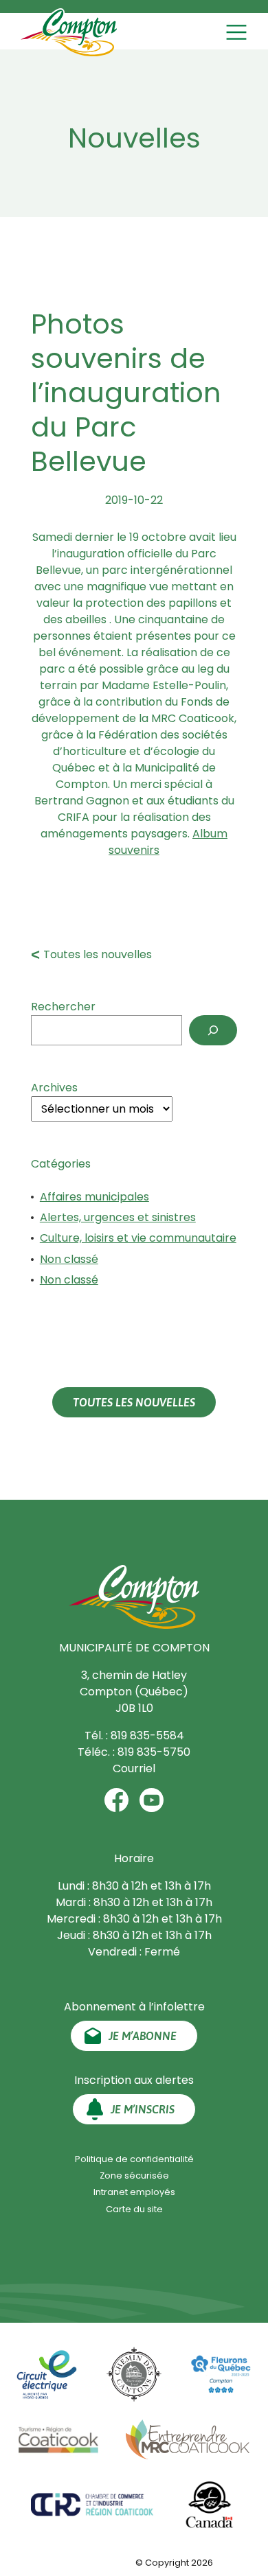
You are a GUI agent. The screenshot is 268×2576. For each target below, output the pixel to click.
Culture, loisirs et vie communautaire (138, 1238)
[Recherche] (213, 1030)
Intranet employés (134, 2192)
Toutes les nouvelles (98, 954)
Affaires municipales (94, 1197)
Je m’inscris (143, 2109)
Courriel (134, 1768)
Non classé (69, 1259)
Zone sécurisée (134, 2175)
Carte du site (134, 2209)
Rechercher (63, 1007)
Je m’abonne (143, 2036)
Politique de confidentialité (134, 2159)
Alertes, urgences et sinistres (118, 1217)
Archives (54, 1088)
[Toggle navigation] (238, 32)
